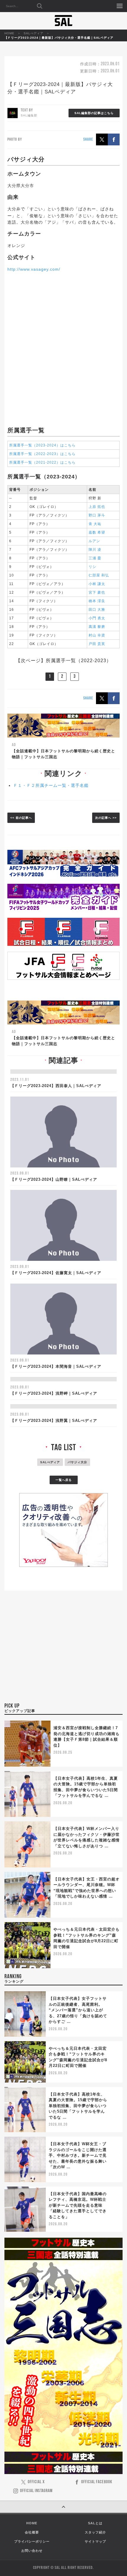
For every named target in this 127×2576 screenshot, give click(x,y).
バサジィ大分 (77, 1462)
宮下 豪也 (97, 592)
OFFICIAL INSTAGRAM (36, 2491)
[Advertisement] (63, 349)
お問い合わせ (32, 2551)
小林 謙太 (97, 584)
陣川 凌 (95, 550)
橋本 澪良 (97, 601)
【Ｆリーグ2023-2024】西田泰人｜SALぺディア (56, 1086)
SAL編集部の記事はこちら (94, 113)
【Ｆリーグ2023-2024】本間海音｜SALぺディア (56, 1366)
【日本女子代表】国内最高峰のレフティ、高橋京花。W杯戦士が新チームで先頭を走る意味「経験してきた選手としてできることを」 (78, 2205)
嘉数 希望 (97, 532)
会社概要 (32, 2532)
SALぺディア (34, 33)
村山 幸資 (97, 635)
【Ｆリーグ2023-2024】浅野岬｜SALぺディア (54, 1393)
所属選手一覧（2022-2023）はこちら (42, 454)
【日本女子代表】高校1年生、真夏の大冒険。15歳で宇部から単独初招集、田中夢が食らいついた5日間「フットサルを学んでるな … (78, 2106)
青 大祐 (95, 524)
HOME (9, 33)
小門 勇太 (97, 618)
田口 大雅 (97, 610)
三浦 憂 (95, 558)
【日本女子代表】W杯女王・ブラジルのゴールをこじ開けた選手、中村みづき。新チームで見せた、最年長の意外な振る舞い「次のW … (78, 2155)
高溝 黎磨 (97, 627)
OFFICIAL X (36, 2482)
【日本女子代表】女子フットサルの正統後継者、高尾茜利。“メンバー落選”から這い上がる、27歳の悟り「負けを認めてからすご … (78, 2010)
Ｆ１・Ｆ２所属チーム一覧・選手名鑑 (51, 785)
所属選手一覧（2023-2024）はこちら (42, 445)
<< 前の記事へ (21, 818)
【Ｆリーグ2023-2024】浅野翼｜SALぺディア (54, 1421)
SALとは (95, 2523)
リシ (92, 567)
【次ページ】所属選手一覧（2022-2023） (63, 661)
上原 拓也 (97, 507)
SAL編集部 (29, 115)
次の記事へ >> (106, 818)
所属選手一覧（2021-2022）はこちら (42, 462)
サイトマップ (95, 2541)
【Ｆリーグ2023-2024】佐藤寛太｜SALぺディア (56, 1273)
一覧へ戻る (64, 1480)
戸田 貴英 (97, 644)
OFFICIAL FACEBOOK (97, 2482)
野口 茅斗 (97, 515)
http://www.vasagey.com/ (34, 269)
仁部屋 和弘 (99, 575)
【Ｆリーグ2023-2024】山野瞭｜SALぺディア (54, 1179)
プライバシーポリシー (32, 2541)
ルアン (94, 541)
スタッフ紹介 (95, 2532)
